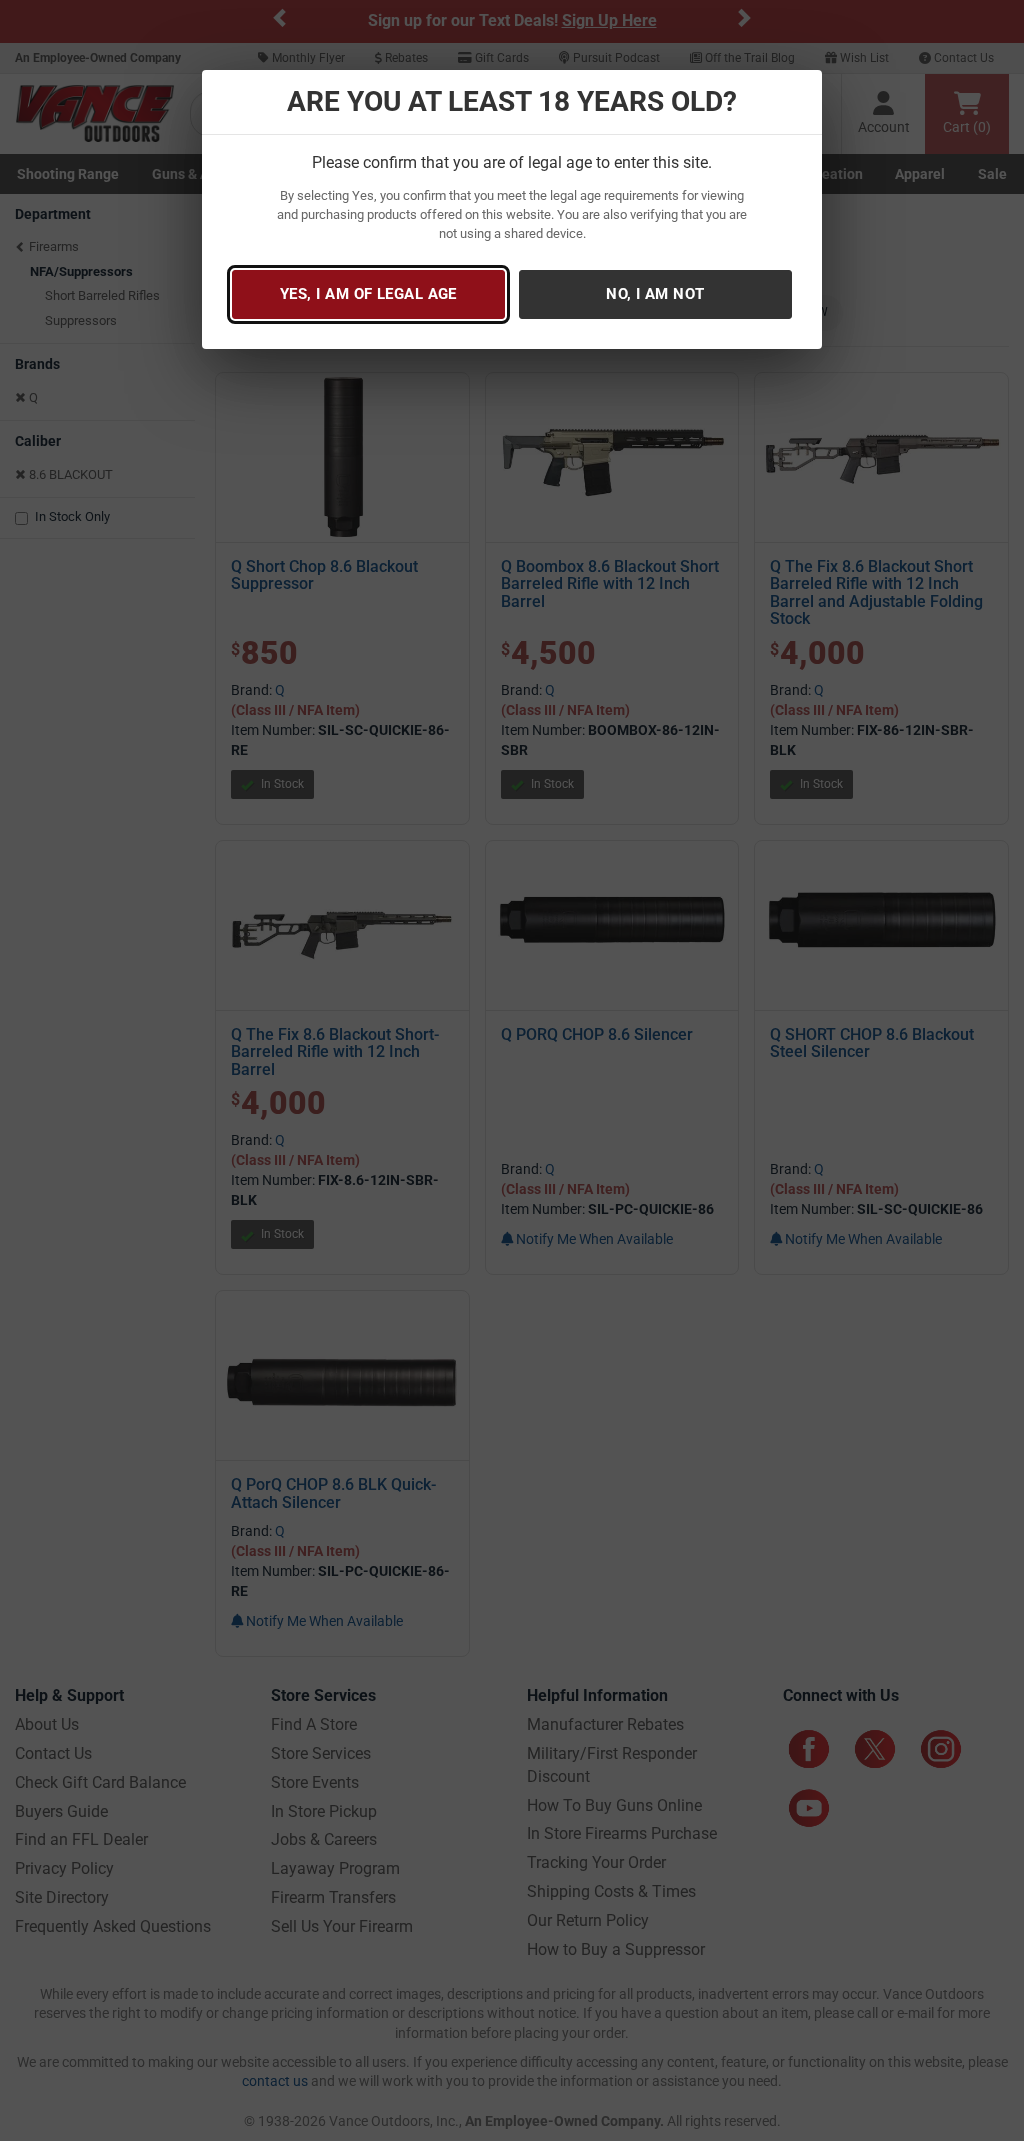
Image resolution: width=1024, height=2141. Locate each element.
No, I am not (655, 294)
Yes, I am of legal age (368, 294)
